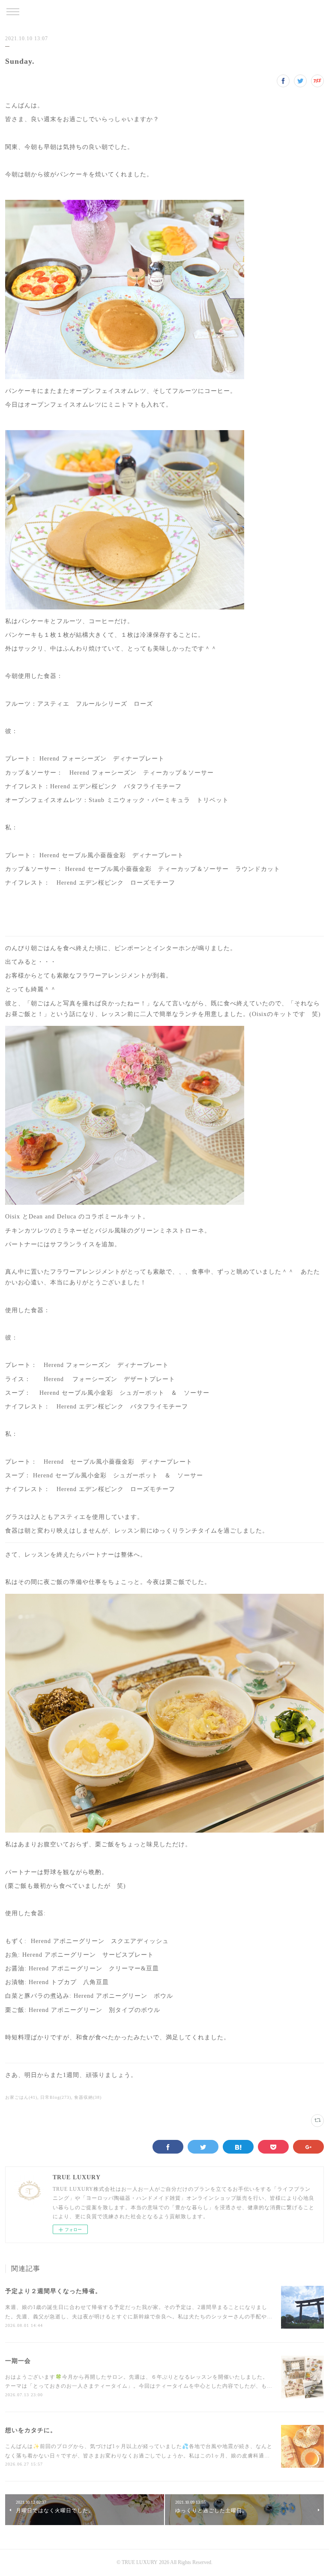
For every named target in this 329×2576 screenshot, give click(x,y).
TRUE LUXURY (164, 12)
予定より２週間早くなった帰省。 (53, 2291)
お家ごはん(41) (21, 2097)
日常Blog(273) (56, 2097)
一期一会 (18, 2361)
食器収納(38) (88, 2097)
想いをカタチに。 (31, 2430)
